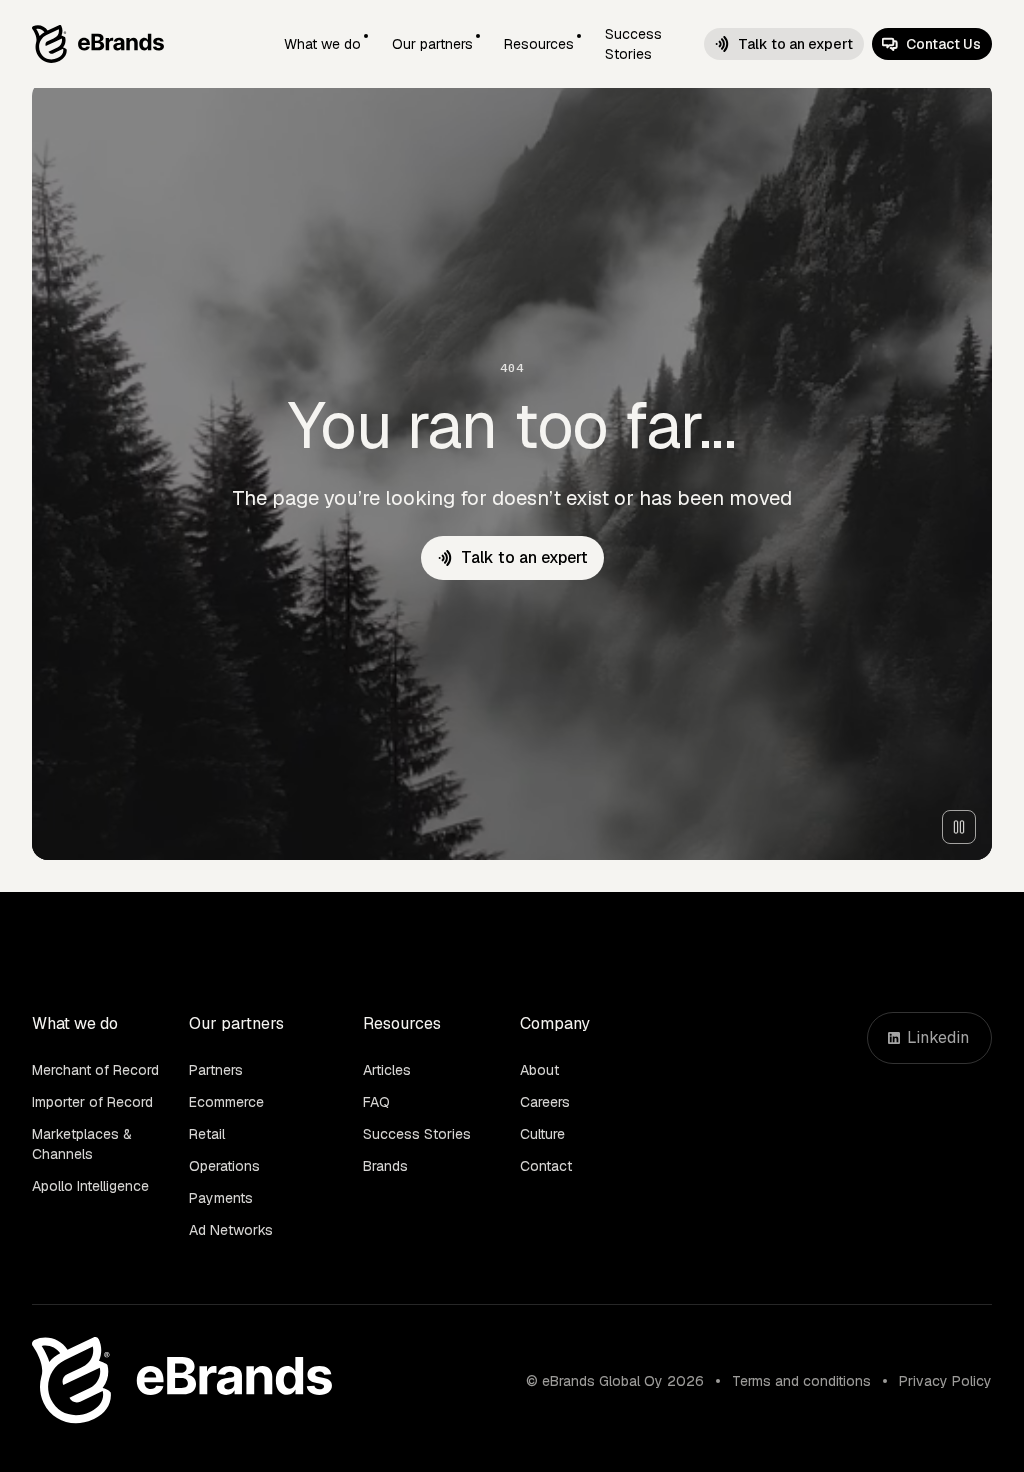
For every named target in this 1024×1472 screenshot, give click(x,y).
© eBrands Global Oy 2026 (615, 1381)
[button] (326, 44)
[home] (98, 44)
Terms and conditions (801, 1381)
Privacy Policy (945, 1381)
